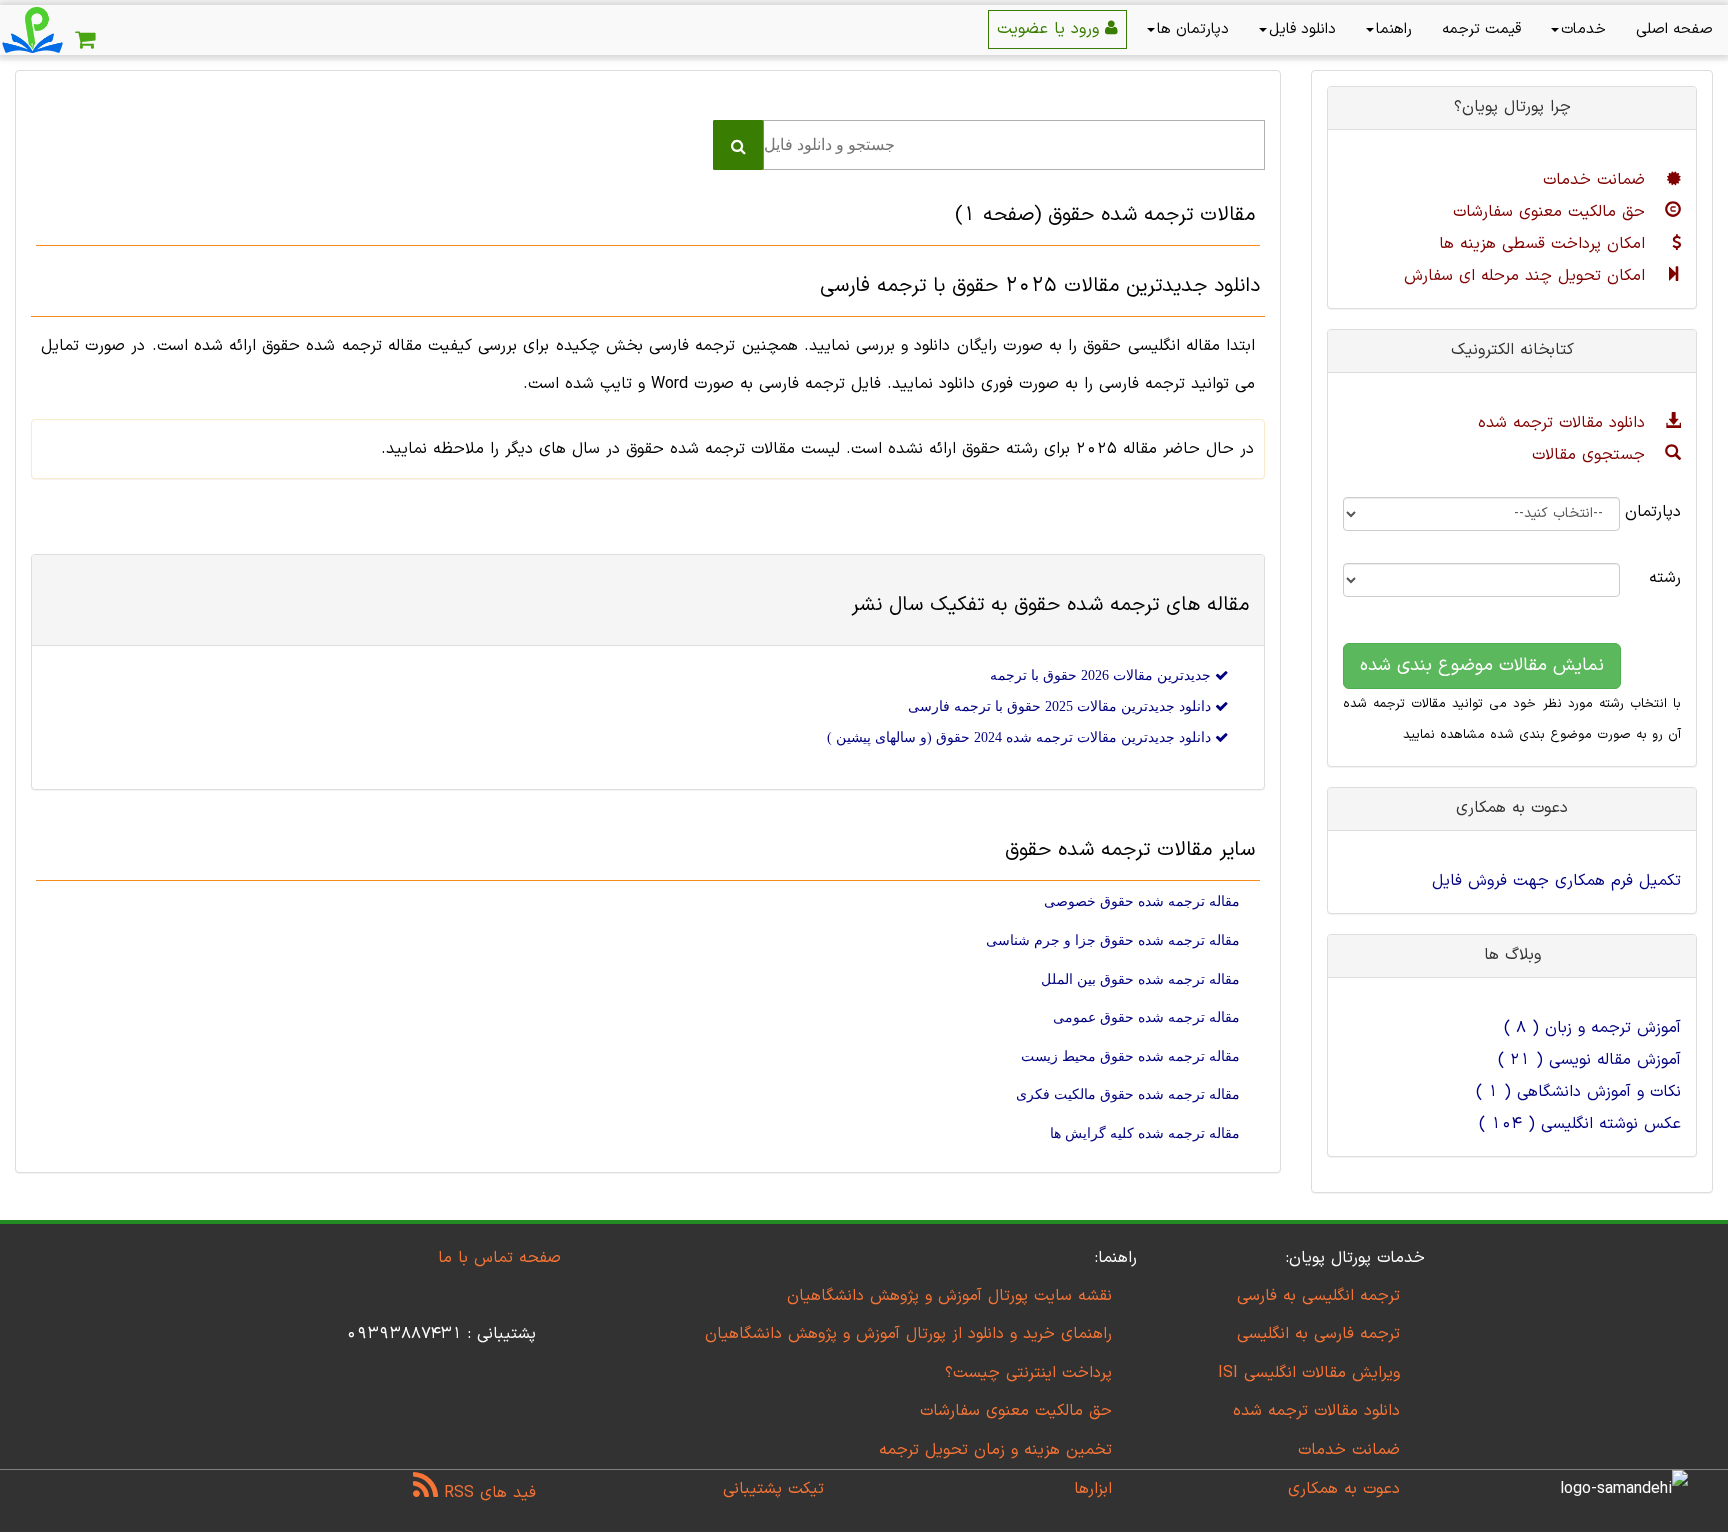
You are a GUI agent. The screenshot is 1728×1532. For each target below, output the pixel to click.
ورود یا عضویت (1051, 29)
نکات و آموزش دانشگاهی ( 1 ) (1578, 1092)
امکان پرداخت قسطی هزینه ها (1545, 244)
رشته (1665, 578)
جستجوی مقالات (1591, 455)
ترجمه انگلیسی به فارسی (1318, 1296)
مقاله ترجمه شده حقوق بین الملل (1140, 979)
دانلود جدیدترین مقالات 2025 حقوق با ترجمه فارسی (1061, 706)
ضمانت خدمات (1597, 180)
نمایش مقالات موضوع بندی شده (1482, 665)
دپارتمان (1665, 512)
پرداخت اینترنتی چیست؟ (1028, 1373)
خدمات (1583, 29)
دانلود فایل (1302, 29)
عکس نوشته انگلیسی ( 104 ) (1580, 1124)
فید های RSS (487, 1493)
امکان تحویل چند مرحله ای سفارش (1527, 276)
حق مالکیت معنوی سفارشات (1552, 212)
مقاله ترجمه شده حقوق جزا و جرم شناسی (1113, 940)
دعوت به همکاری (1344, 1489)
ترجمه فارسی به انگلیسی (1318, 1334)
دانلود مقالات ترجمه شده (1564, 423)
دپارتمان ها (1193, 29)
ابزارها (1093, 1489)
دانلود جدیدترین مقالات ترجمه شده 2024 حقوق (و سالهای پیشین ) (1021, 737)
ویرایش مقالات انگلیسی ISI (1309, 1373)
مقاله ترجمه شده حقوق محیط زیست (1130, 1056)
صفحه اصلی (1674, 29)
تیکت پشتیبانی (773, 1489)
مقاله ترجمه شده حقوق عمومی (1146, 1017)
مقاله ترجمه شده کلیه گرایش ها (1145, 1133)
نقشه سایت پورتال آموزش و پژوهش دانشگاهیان (949, 1296)
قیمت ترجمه (1481, 29)
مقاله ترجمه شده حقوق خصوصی (1142, 901)
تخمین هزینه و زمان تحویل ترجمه (995, 1450)
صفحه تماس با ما (499, 1258)
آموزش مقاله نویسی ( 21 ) (1589, 1060)
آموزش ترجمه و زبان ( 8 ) (1592, 1028)
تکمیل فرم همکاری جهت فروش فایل (1556, 881)
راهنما (1394, 29)
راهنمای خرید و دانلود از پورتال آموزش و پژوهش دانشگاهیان (908, 1334)
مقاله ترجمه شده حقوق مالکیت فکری (1128, 1094)
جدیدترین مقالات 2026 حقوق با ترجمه (1102, 675)
